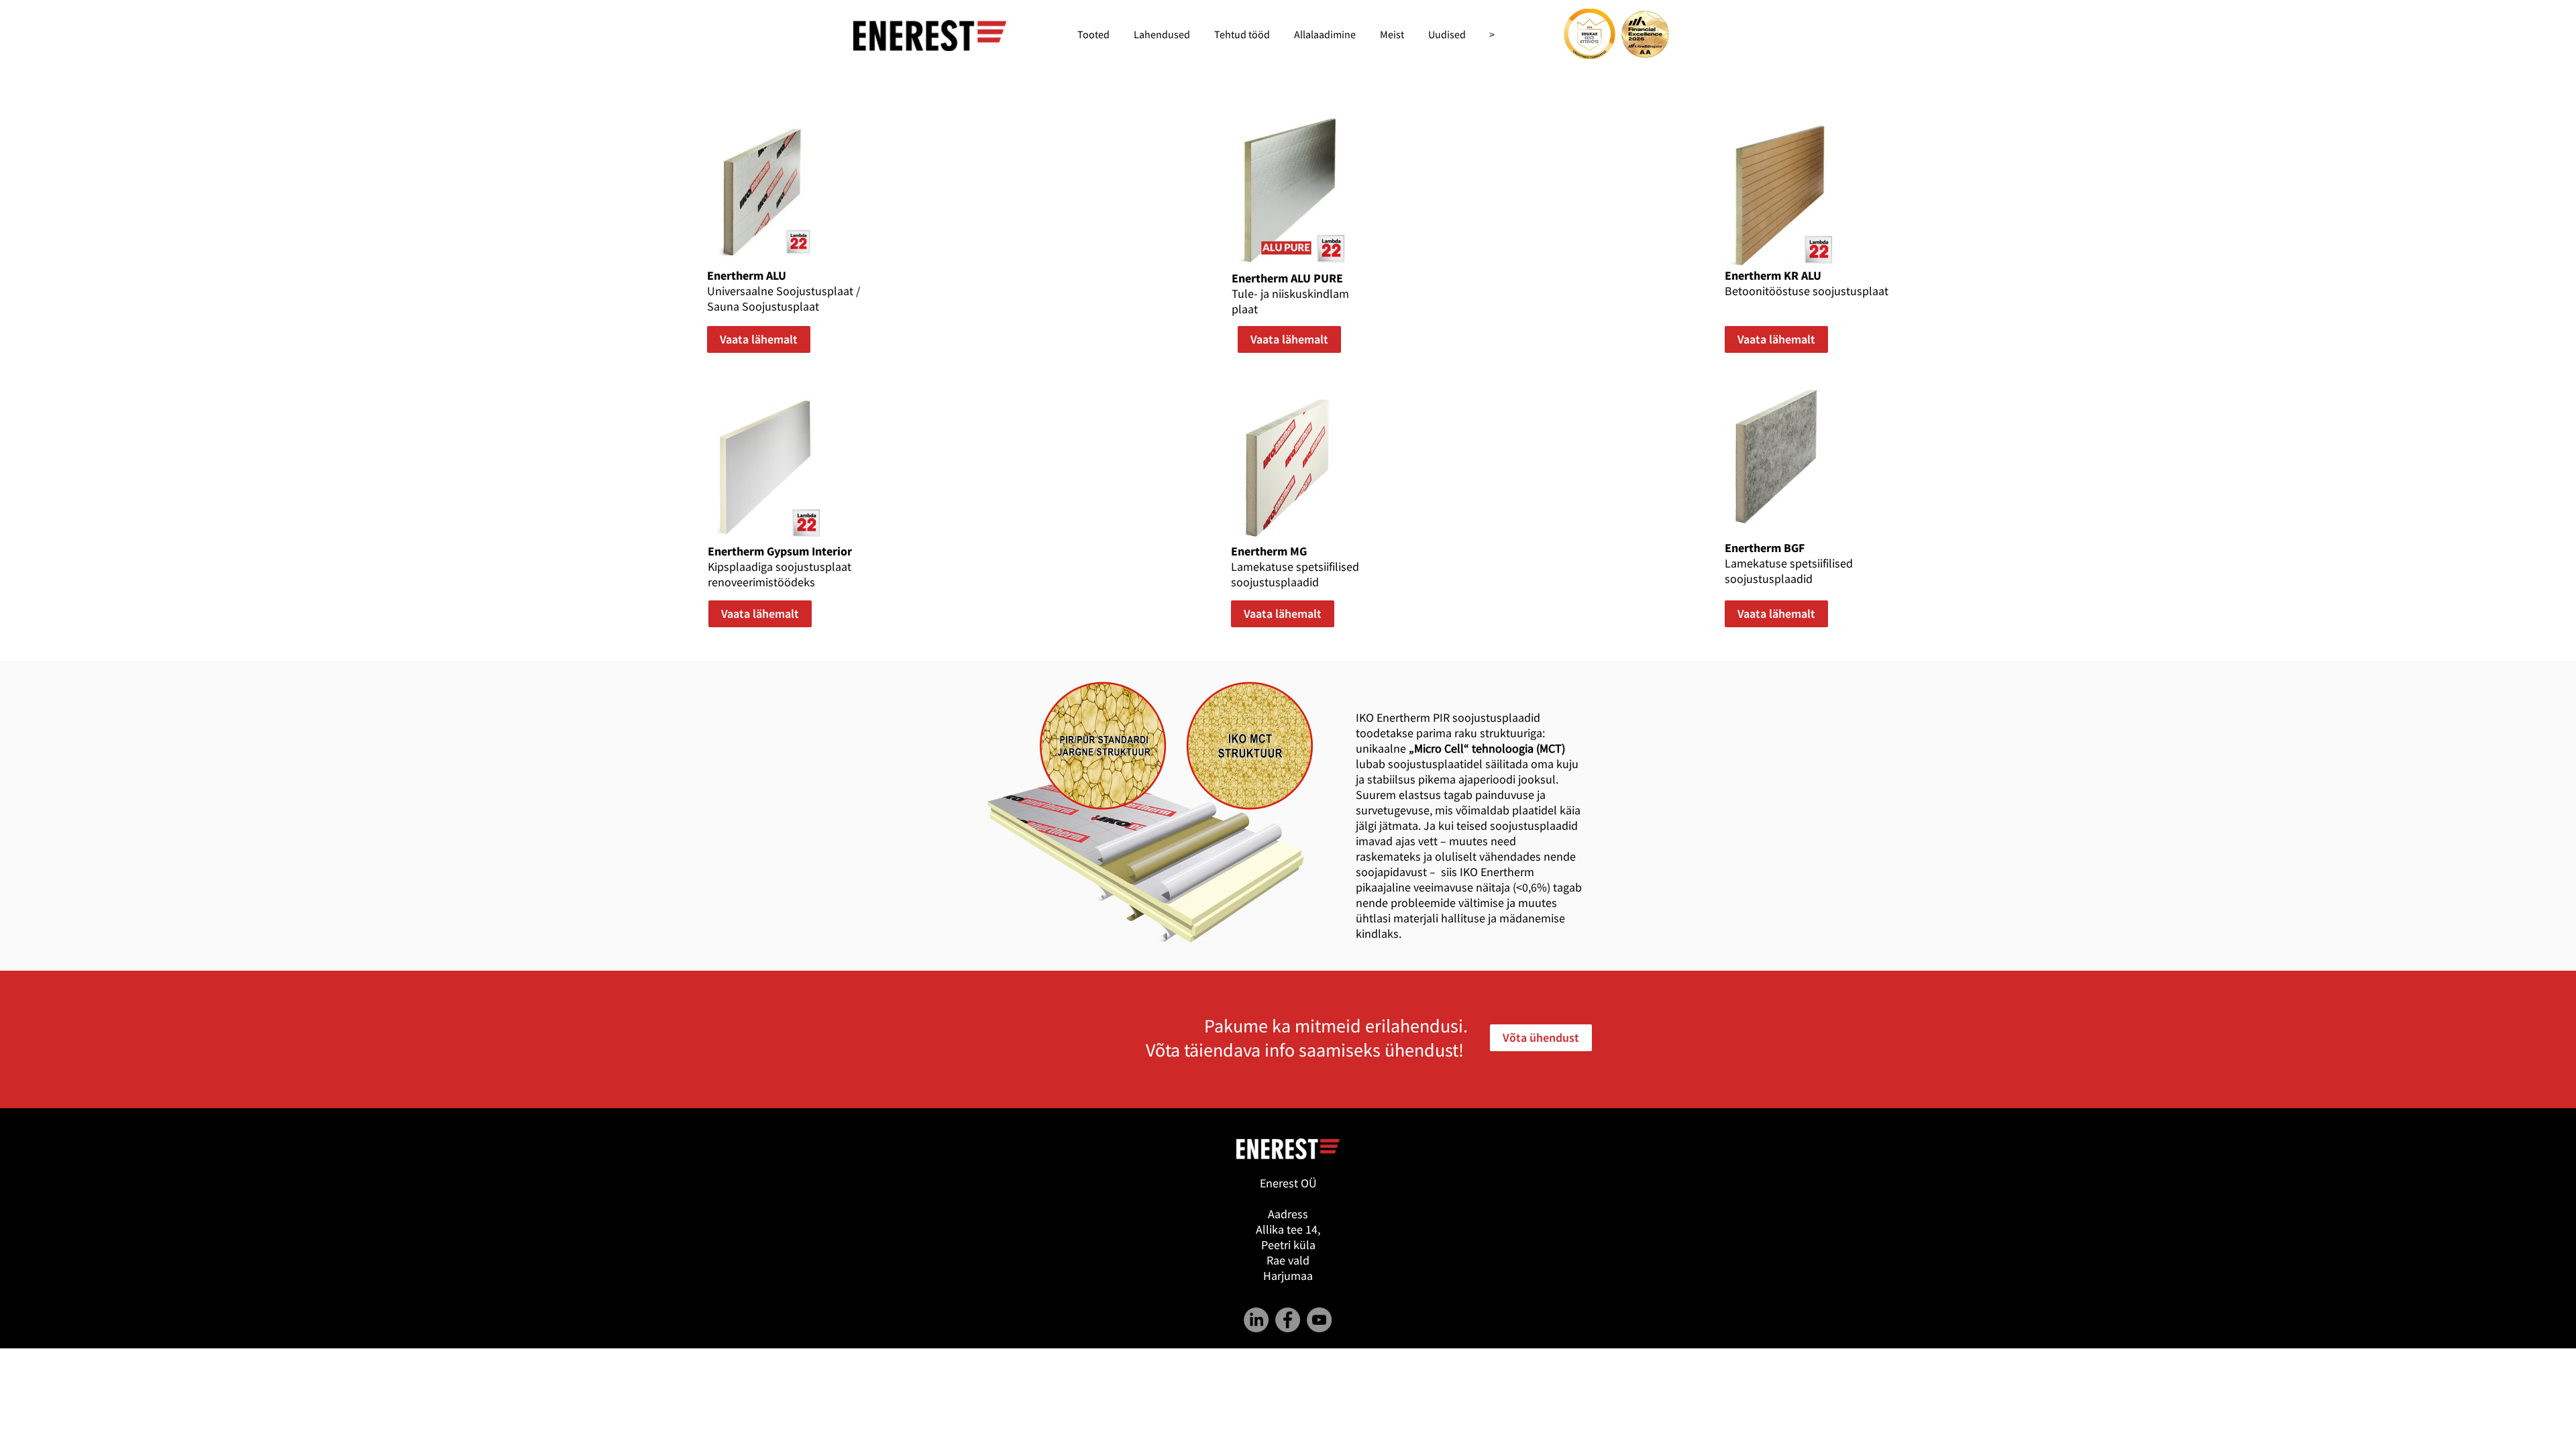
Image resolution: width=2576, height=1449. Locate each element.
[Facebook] (1288, 1320)
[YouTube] (1319, 1320)
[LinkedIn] (1256, 1320)
